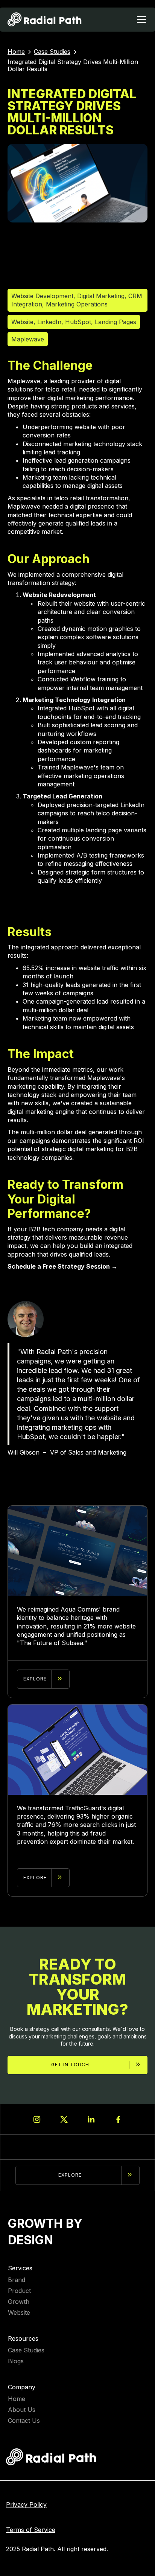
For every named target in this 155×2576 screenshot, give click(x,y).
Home (17, 2399)
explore (35, 1679)
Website (19, 2313)
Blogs (16, 2361)
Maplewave (28, 339)
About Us (22, 2410)
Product (19, 2291)
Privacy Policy (26, 2505)
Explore (70, 2175)
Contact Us (24, 2421)
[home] (45, 20)
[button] (140, 20)
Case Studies (26, 2350)
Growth (19, 2302)
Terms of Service (31, 2530)
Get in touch (70, 2065)
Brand (17, 2280)
